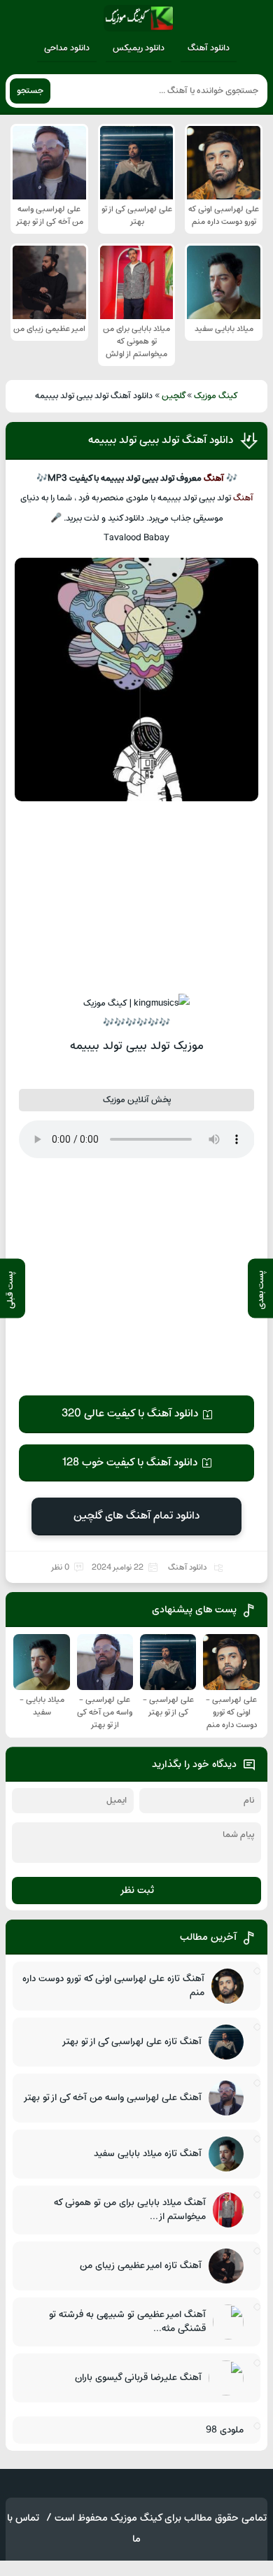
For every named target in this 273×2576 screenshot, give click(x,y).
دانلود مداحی (67, 48)
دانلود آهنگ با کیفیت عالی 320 (130, 1414)
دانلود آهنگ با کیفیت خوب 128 (129, 1463)
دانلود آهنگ (209, 48)
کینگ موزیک (216, 396)
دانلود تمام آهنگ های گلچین (136, 1516)
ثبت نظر (137, 1891)
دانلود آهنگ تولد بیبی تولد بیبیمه (161, 440)
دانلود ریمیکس (139, 48)
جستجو (30, 91)
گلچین (174, 396)
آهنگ (214, 479)
